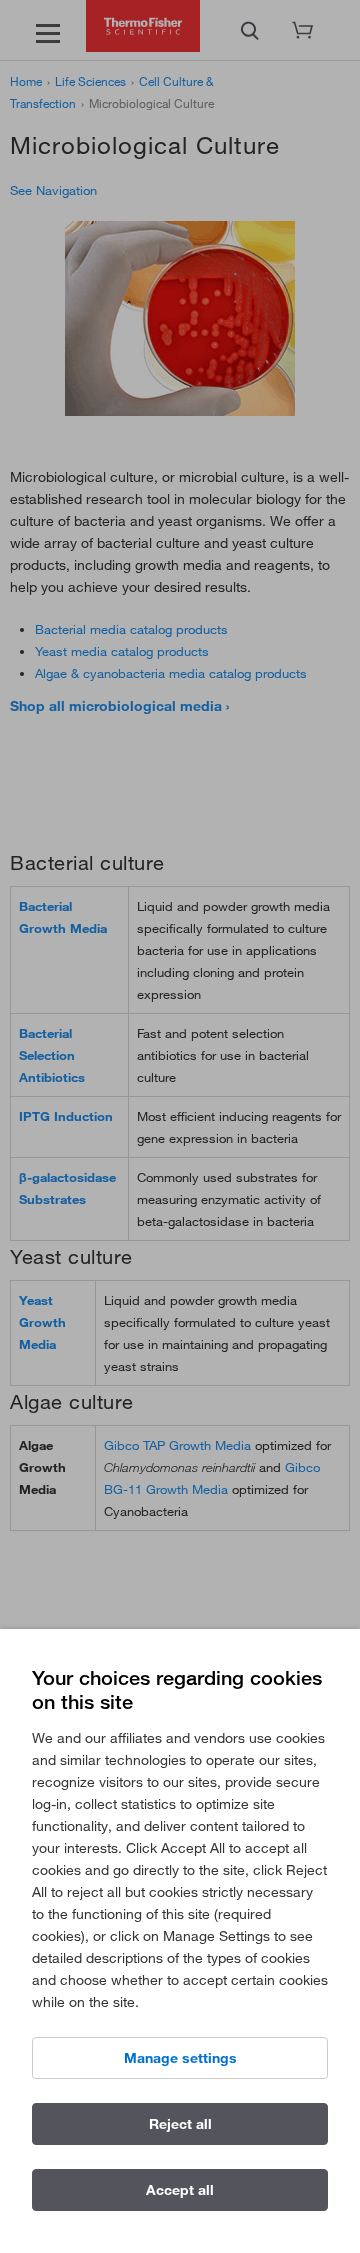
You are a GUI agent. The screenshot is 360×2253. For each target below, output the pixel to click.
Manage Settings (180, 2058)
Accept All (180, 2190)
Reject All (180, 2124)
